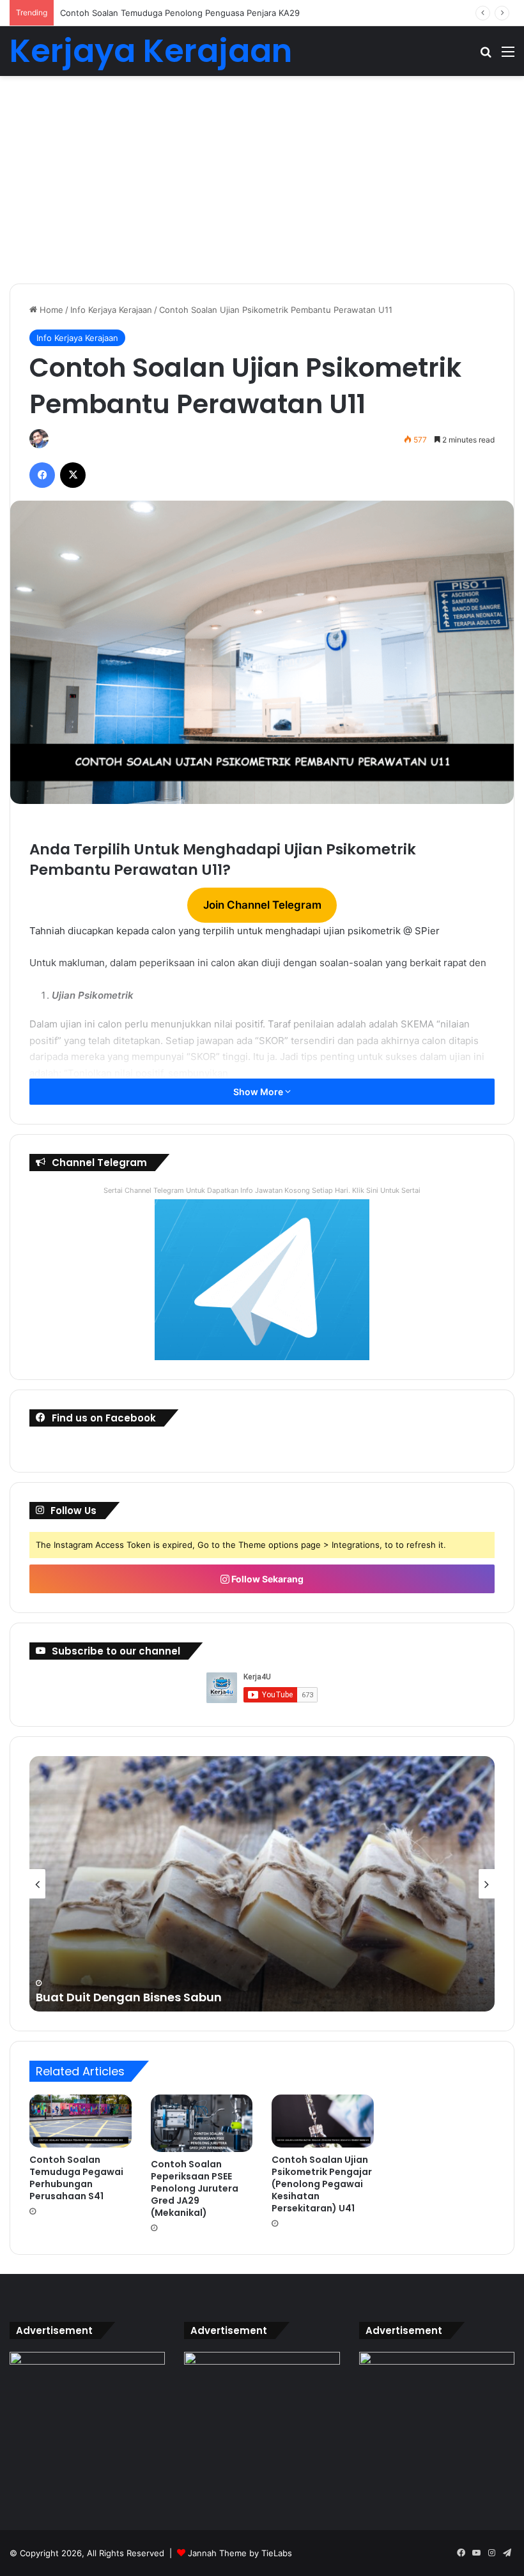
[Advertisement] (262, 185)
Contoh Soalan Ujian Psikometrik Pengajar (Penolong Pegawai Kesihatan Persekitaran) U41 (322, 2184)
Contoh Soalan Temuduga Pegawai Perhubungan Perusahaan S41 (76, 2178)
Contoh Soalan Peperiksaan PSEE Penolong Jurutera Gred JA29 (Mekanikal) (195, 2188)
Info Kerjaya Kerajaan (111, 310)
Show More (259, 1092)
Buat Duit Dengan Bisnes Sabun (129, 1997)
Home (50, 310)
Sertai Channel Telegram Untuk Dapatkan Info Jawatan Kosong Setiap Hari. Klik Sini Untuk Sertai (262, 1190)
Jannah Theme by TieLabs (240, 2553)
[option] (262, 1884)
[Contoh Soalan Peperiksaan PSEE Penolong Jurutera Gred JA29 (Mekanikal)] (202, 2123)
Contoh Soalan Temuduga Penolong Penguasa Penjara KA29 (180, 13)
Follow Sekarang (266, 1579)
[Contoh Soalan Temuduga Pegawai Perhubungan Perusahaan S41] (81, 2121)
